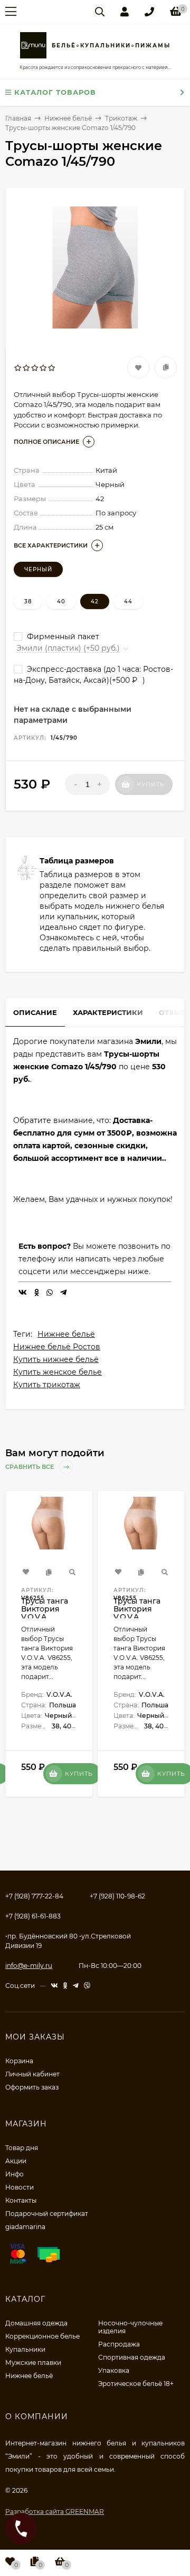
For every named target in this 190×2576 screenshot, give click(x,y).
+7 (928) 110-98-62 (117, 1896)
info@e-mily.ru (29, 1966)
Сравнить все (30, 1467)
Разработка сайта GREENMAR (55, 2512)
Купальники (25, 2349)
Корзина (19, 2061)
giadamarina (25, 2227)
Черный (38, 569)
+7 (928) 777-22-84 (34, 1896)
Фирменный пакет (62, 636)
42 (95, 601)
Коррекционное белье (42, 2336)
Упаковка (114, 2370)
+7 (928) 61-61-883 (33, 1916)
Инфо (15, 2174)
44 (128, 601)
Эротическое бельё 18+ (136, 2384)
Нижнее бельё (66, 1334)
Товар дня (22, 2148)
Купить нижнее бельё (56, 1359)
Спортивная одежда (132, 2357)
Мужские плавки (33, 2363)
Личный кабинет (32, 2074)
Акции (16, 2161)
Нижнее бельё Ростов (57, 1347)
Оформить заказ (32, 2087)
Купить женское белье (58, 1372)
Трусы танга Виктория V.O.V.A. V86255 (45, 1613)
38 (28, 601)
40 (61, 601)
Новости (20, 2187)
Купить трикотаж (47, 1385)
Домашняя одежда (36, 2323)
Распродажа (119, 2344)
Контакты (21, 2200)
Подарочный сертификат (47, 2214)
